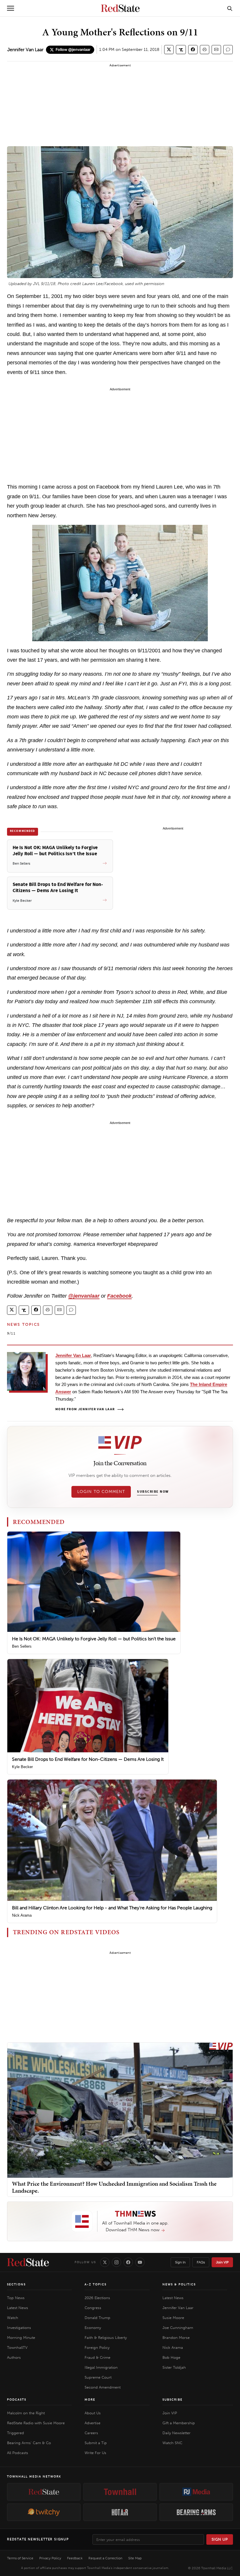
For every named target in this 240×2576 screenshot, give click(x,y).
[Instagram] (116, 2262)
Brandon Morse (176, 2338)
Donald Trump (97, 2318)
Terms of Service (20, 2558)
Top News (16, 2298)
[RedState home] (28, 2262)
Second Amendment (103, 2387)
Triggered (16, 2433)
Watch (13, 2318)
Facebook (119, 1296)
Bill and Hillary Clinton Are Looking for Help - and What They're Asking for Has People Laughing (112, 1908)
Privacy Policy (50, 2558)
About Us (93, 2413)
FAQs (201, 2262)
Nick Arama (22, 1915)
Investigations (19, 2328)
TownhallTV (17, 2347)
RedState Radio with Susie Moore (36, 2423)
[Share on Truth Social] (181, 50)
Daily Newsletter (176, 2433)
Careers (91, 2433)
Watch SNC (172, 2443)
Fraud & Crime (97, 2357)
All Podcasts (18, 2453)
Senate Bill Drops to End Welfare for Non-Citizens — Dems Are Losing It (88, 1759)
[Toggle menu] (11, 8)
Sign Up (220, 2539)
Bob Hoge (171, 2357)
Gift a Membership (179, 2423)
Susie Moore (173, 2318)
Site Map (135, 2558)
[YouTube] (140, 2262)
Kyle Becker (22, 1767)
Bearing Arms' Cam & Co (29, 2443)
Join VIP (222, 2262)
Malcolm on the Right (26, 2413)
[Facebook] (128, 2262)
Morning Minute (21, 2338)
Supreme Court (98, 2377)
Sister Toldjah (174, 2367)
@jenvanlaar (84, 1296)
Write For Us (95, 2453)
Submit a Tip (96, 2443)
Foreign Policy (97, 2347)
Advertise (92, 2423)
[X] (105, 2262)
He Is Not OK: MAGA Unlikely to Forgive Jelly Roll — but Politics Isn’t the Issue (94, 1639)
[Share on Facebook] (193, 50)
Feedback (75, 2558)
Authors (14, 2357)
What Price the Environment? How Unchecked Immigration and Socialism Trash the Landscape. (114, 2187)
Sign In (180, 2262)
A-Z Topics (96, 2284)
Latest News (18, 2308)
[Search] (230, 8)
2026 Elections (97, 2298)
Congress (93, 2308)
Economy (93, 2328)
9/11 (11, 1333)
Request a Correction (105, 2558)
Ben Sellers (22, 1646)
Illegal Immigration (101, 2367)
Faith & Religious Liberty (106, 2338)
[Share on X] (169, 50)
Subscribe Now (153, 1492)
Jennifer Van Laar (25, 50)
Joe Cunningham (178, 2328)
